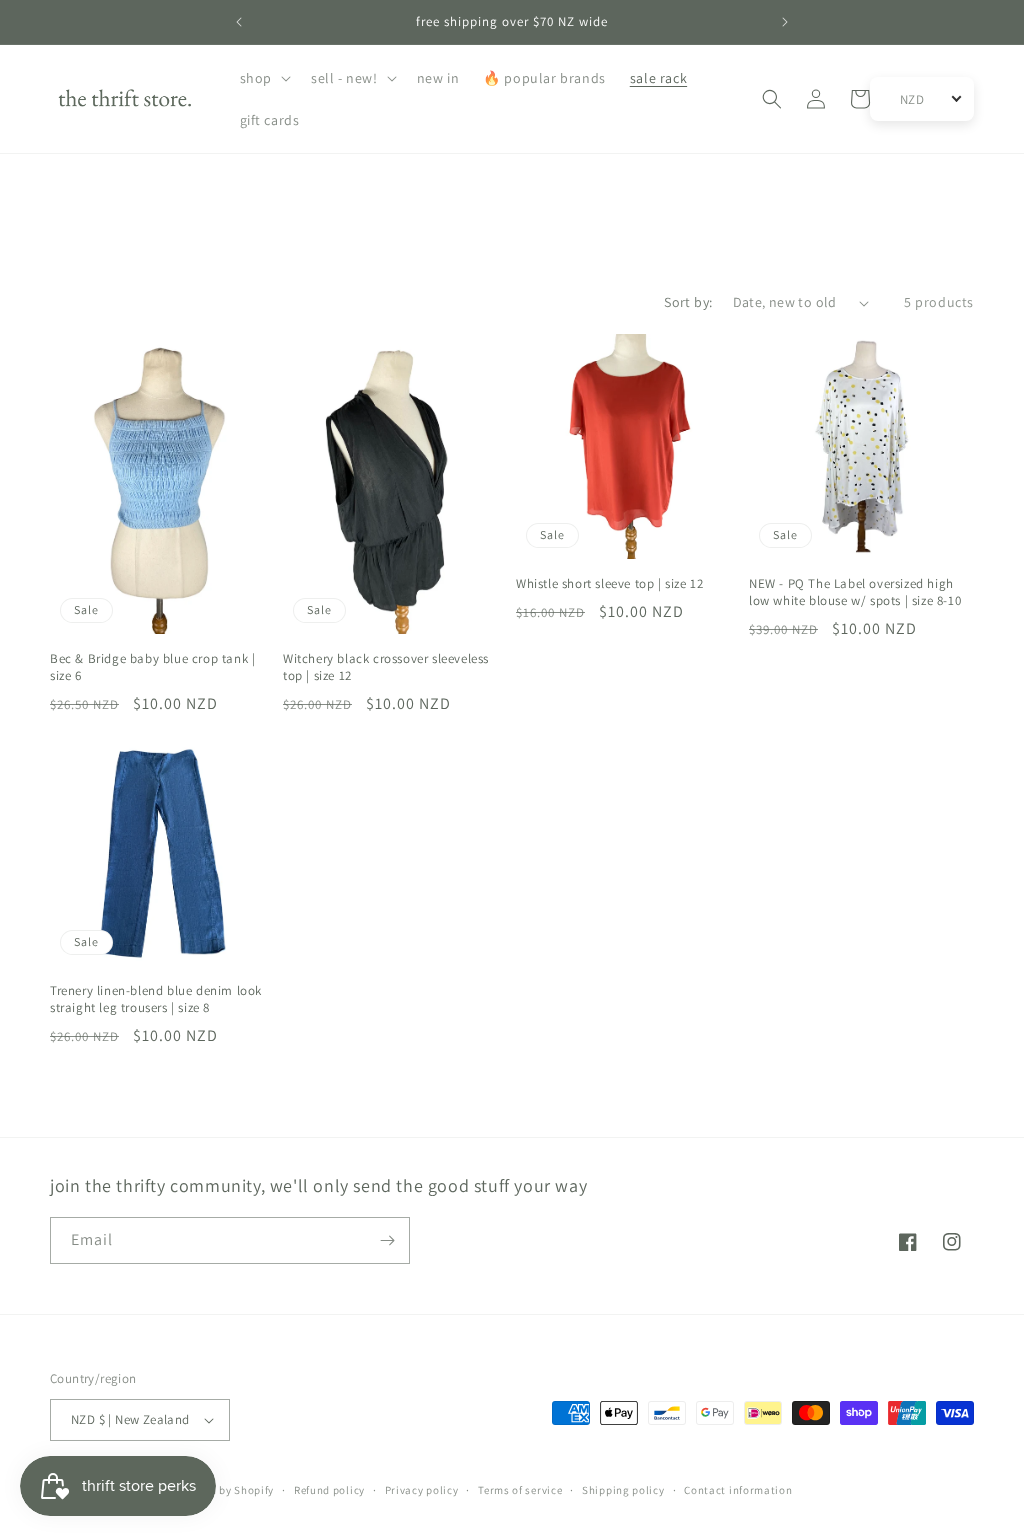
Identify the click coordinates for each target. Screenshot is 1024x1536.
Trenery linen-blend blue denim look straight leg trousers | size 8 (156, 999)
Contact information (738, 1490)
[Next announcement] (785, 22)
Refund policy (329, 1490)
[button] (263, 78)
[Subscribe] (387, 1240)
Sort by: (688, 302)
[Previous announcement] (239, 22)
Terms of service (520, 1490)
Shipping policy (623, 1490)
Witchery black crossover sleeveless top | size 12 (386, 667)
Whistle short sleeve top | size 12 (609, 584)
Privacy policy (422, 1490)
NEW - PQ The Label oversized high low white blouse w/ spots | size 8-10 (855, 592)
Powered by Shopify (223, 1490)
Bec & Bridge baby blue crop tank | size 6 (152, 667)
